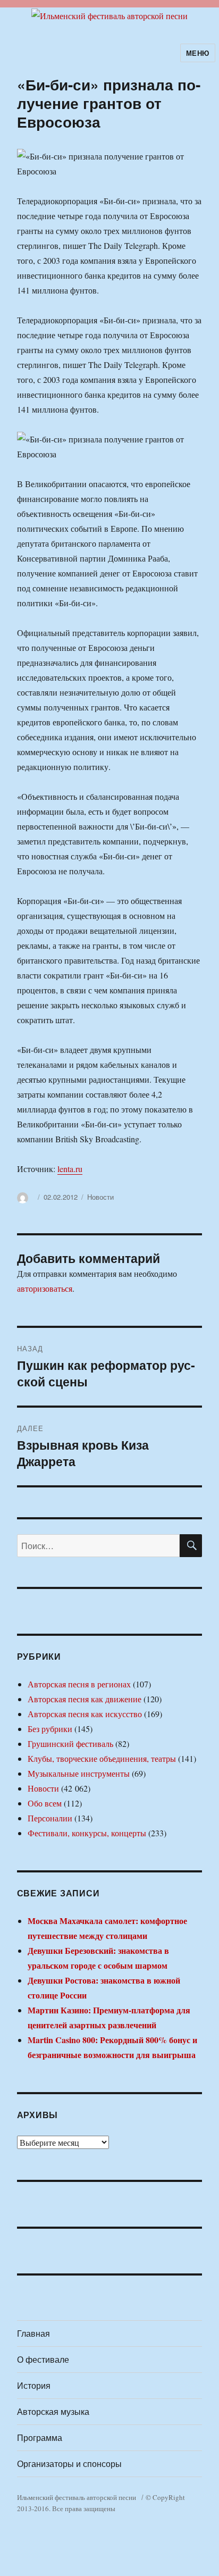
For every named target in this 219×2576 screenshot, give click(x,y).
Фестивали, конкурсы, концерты (87, 1833)
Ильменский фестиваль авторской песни (77, 2497)
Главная (33, 2333)
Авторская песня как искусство (85, 1714)
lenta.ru (70, 1169)
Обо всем (45, 1803)
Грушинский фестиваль (70, 1743)
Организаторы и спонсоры (69, 2464)
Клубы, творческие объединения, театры (102, 1758)
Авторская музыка (53, 2411)
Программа (40, 2437)
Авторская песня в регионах (79, 1684)
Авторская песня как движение (85, 1699)
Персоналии (50, 1818)
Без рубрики (50, 1729)
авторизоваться (45, 1288)
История (34, 2385)
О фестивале (43, 2359)
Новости (100, 1197)
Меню (198, 53)
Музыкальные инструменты (79, 1773)
